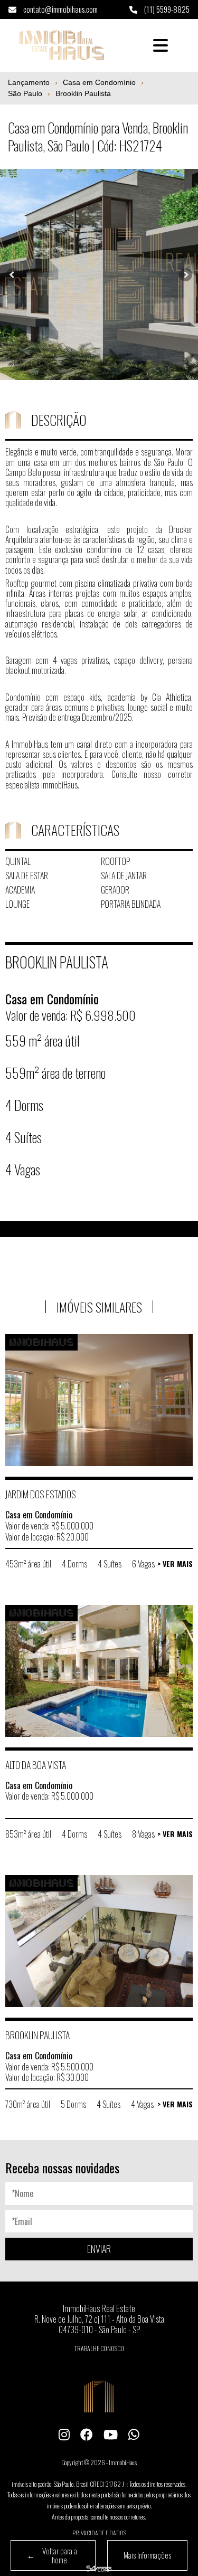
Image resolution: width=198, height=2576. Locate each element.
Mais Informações (147, 2555)
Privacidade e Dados (99, 2533)
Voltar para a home (52, 2555)
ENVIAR (99, 2249)
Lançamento (29, 82)
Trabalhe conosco (99, 2348)
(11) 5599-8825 (166, 9)
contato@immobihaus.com (60, 9)
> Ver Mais (175, 1564)
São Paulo (25, 93)
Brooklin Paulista (83, 93)
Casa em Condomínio (99, 82)
